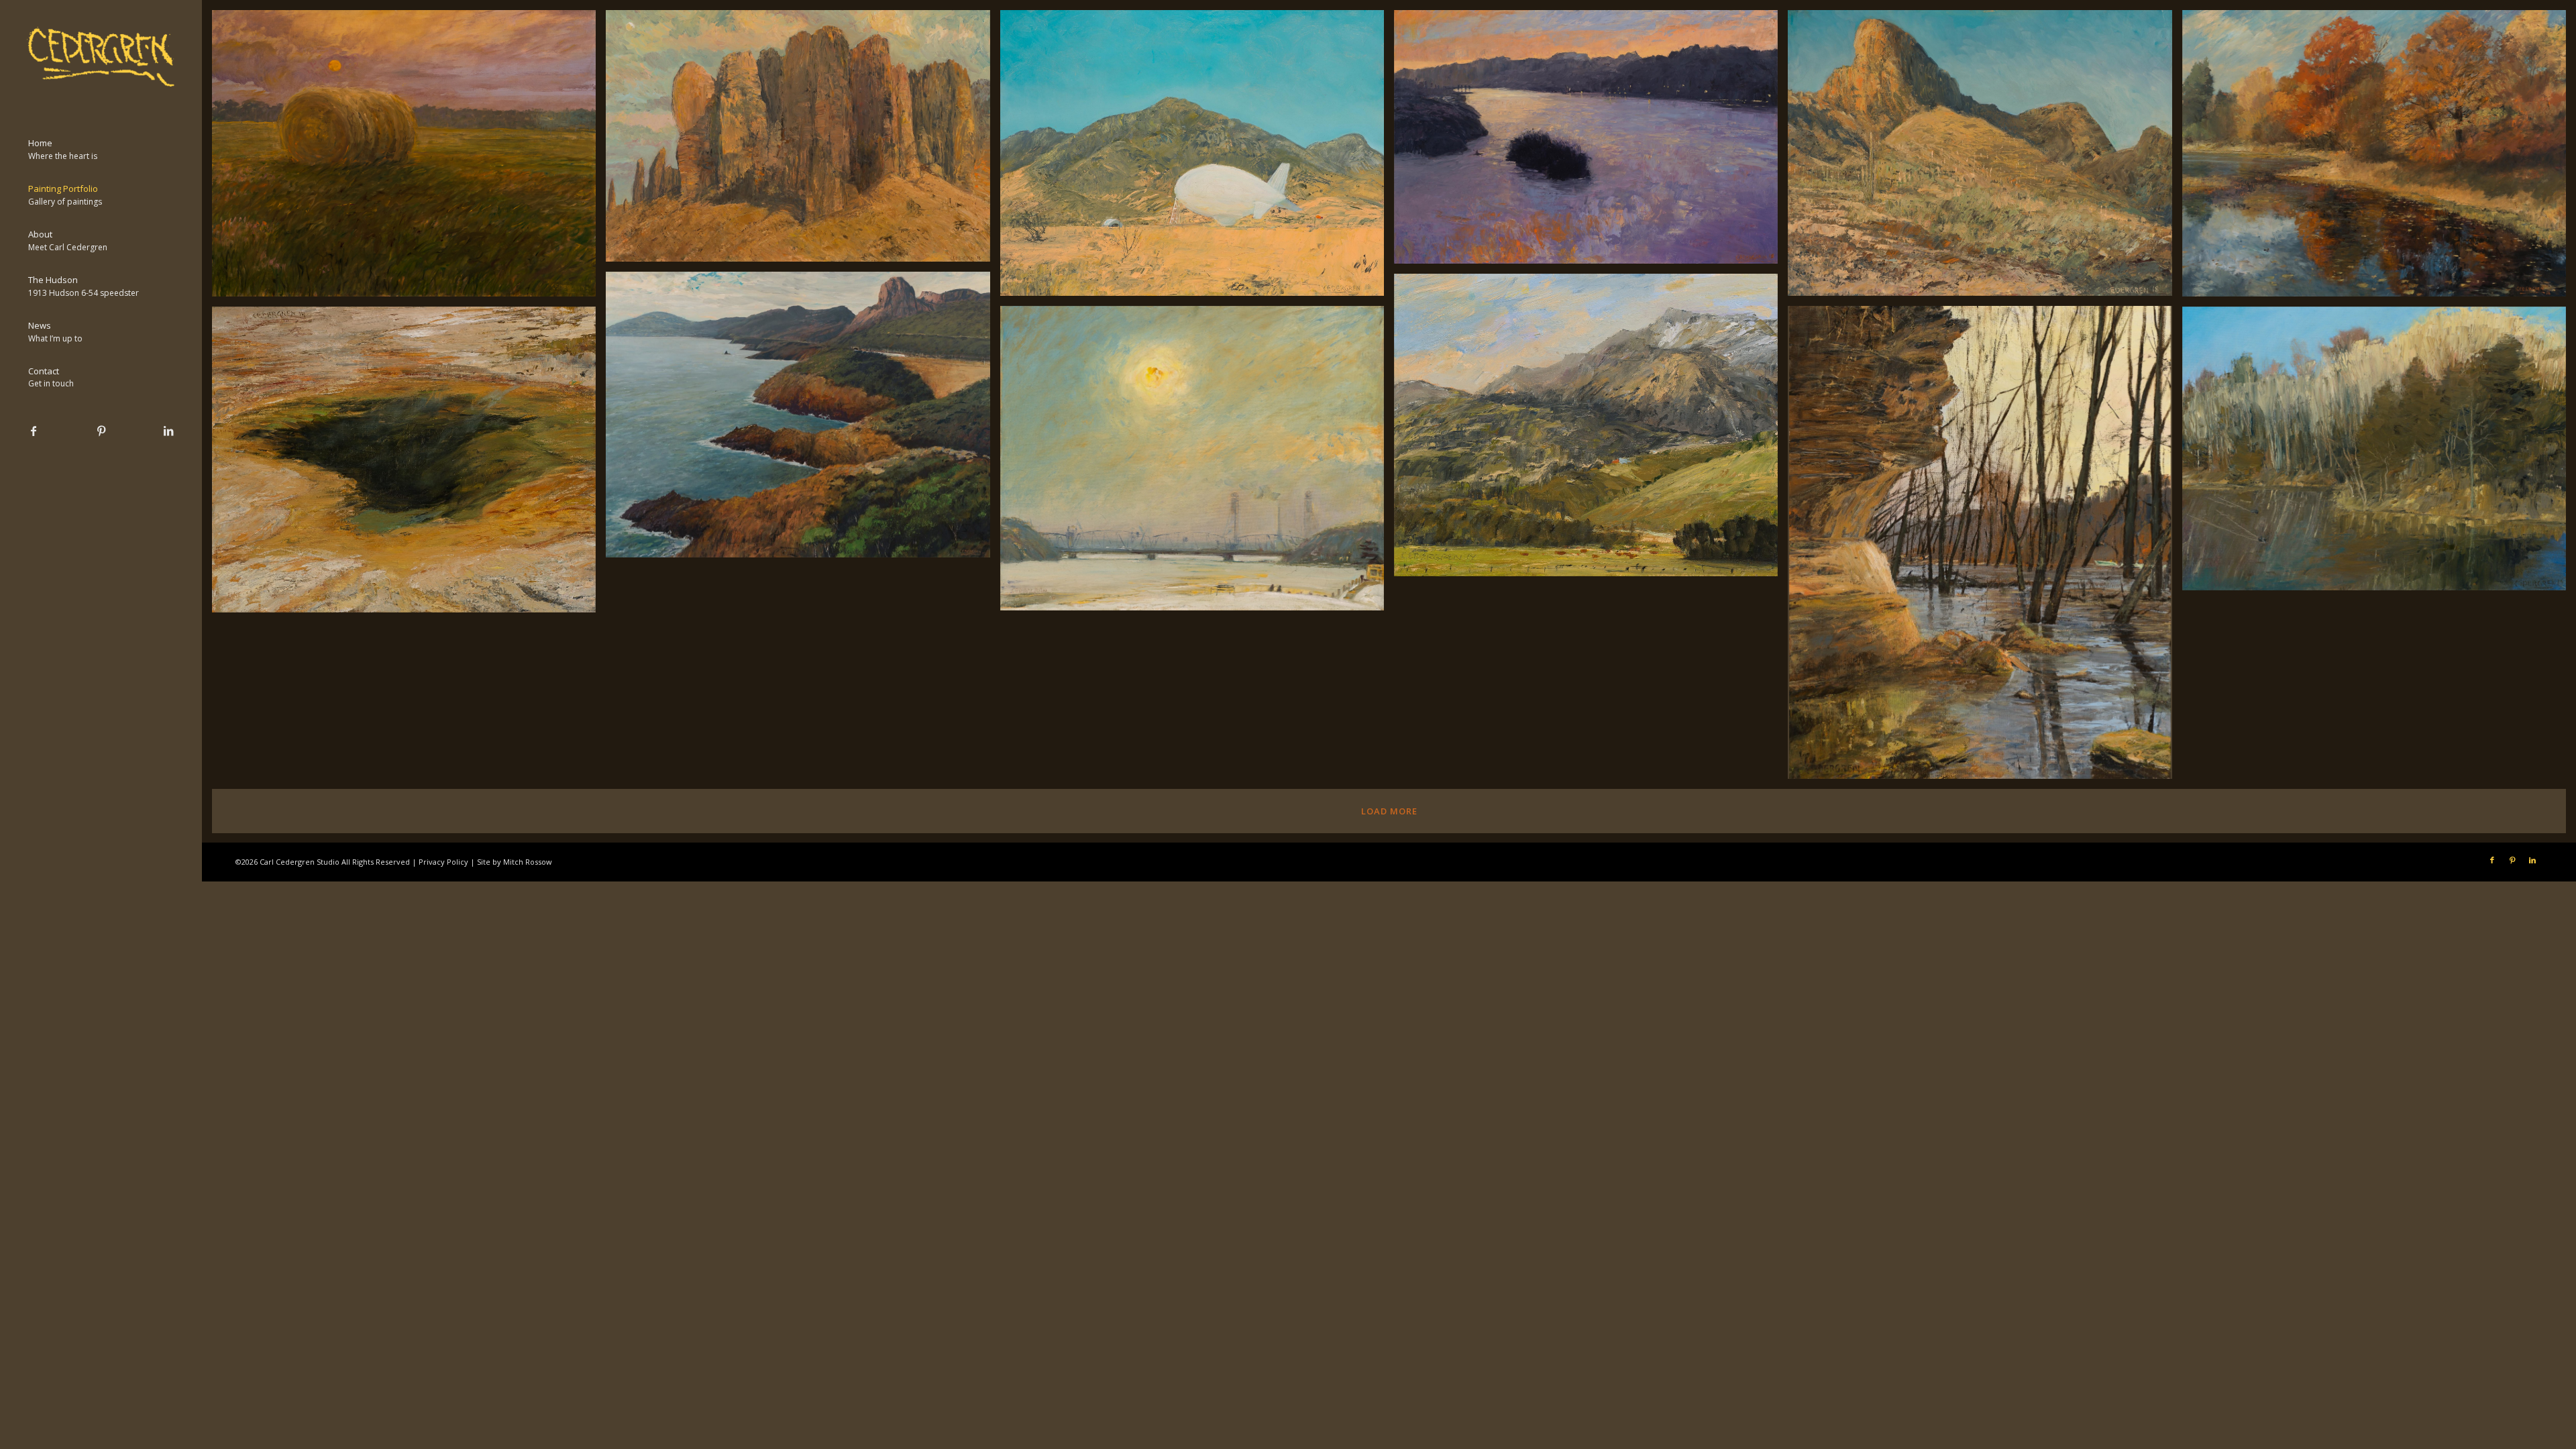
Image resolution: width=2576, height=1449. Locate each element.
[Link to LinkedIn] (168, 431)
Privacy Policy (443, 862)
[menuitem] (101, 150)
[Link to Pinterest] (101, 431)
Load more (1389, 811)
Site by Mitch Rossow (515, 862)
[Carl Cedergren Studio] (101, 57)
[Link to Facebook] (34, 431)
